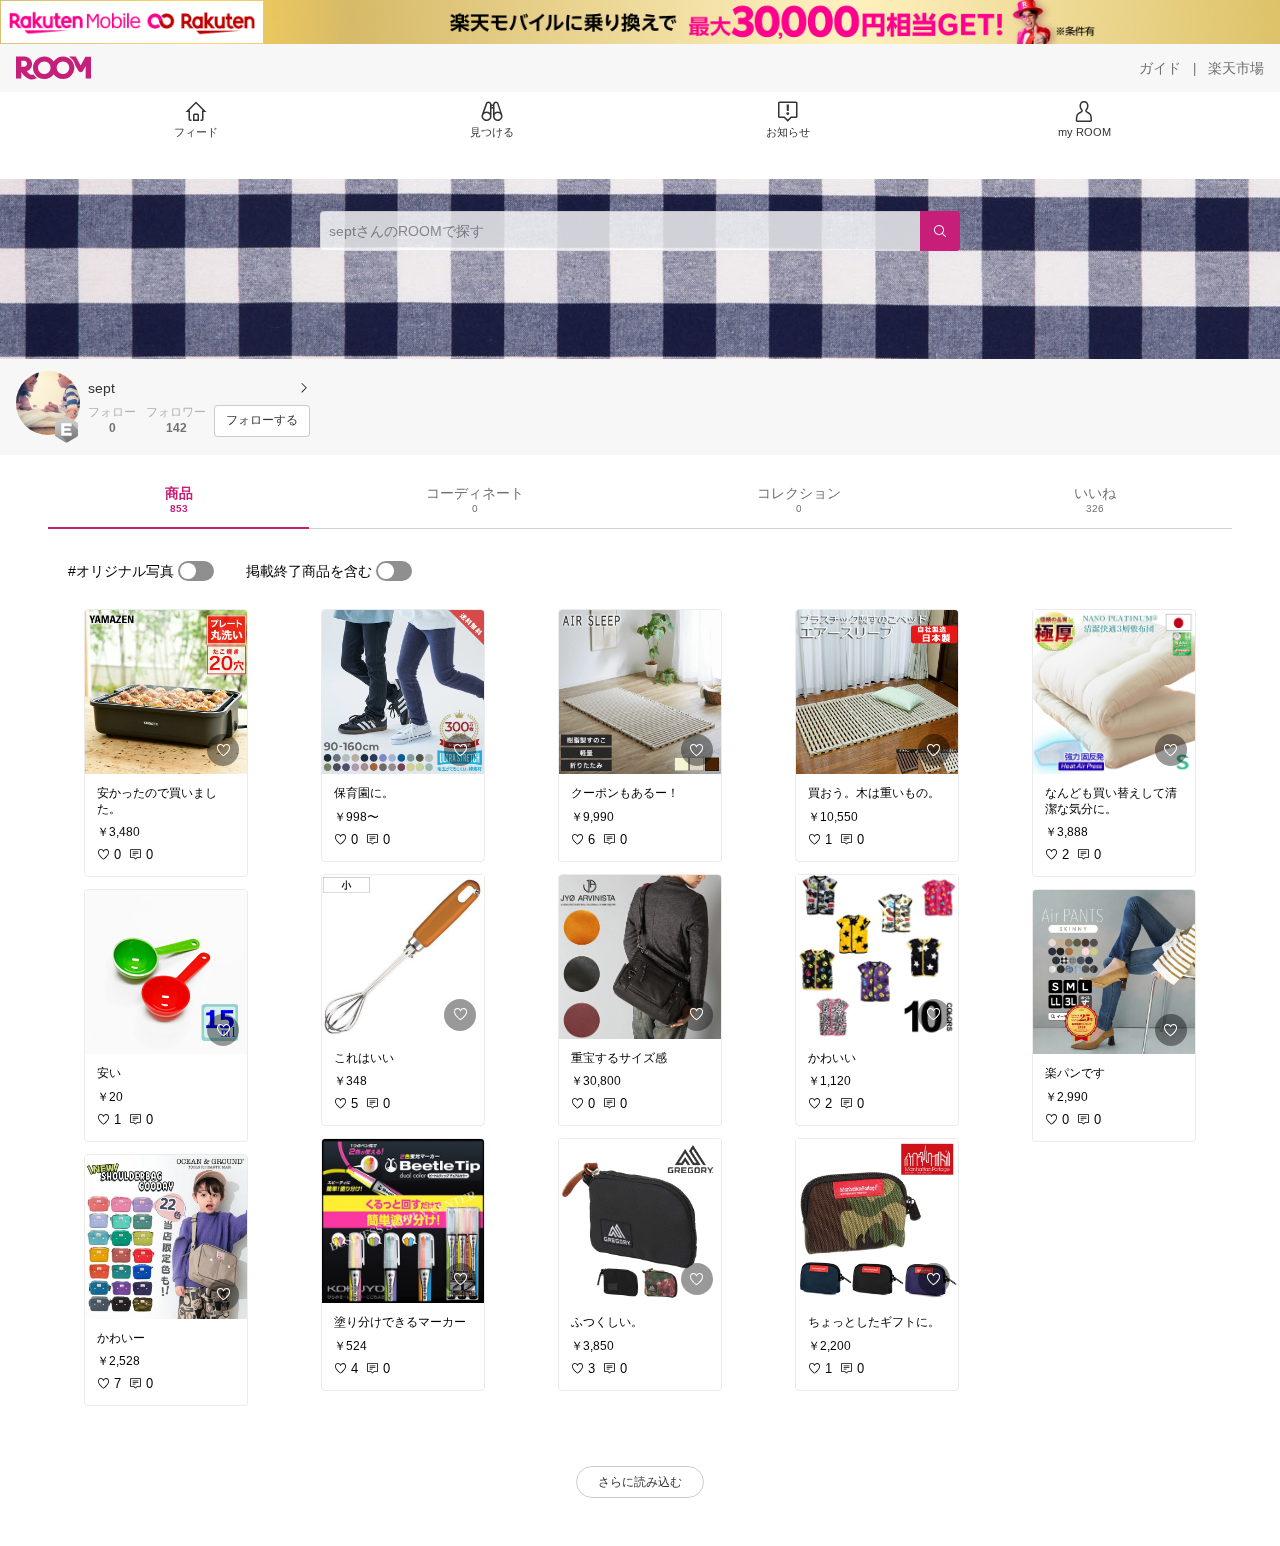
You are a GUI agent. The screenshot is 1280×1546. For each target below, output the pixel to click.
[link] (166, 692)
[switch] (196, 571)
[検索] (940, 231)
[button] (48, 403)
